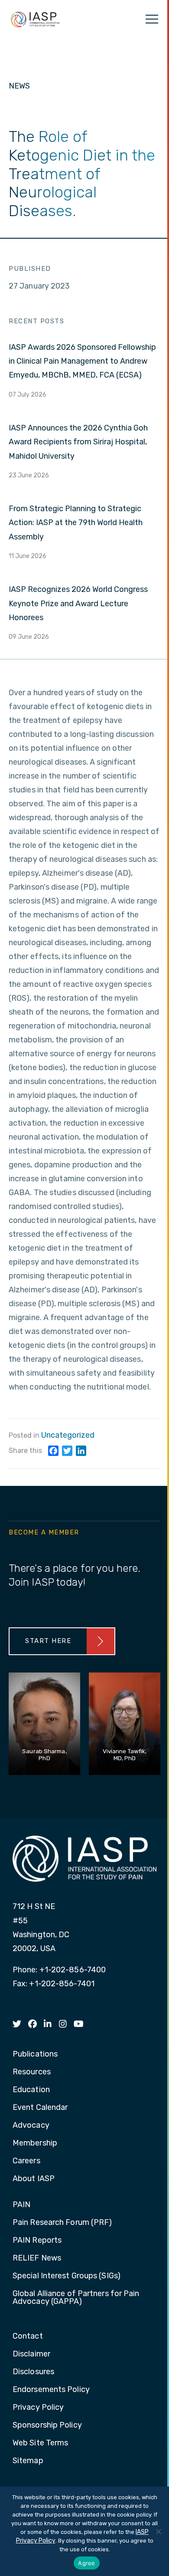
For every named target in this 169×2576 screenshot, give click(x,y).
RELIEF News (37, 2258)
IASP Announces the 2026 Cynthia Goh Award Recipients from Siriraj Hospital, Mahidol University (78, 442)
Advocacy (31, 2126)
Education (31, 2090)
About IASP (34, 2179)
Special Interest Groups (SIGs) (67, 2276)
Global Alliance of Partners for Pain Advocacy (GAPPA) (76, 2298)
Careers (26, 2161)
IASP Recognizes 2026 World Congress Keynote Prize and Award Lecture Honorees (78, 603)
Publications (35, 2054)
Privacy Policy (38, 2408)
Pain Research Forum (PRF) (62, 2223)
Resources (32, 2072)
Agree (86, 2563)
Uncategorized (68, 1435)
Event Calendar (40, 2108)
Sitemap (28, 2461)
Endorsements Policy (51, 2390)
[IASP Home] (35, 19)
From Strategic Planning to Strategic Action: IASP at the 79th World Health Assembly (76, 523)
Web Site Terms (40, 2443)
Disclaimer (31, 2354)
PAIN (21, 2205)
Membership (35, 2143)
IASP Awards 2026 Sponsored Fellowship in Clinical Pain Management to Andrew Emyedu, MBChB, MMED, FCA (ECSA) (82, 361)
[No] (158, 2531)
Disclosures (33, 2372)
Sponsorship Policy (47, 2425)
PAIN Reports (37, 2241)
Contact (28, 2336)
